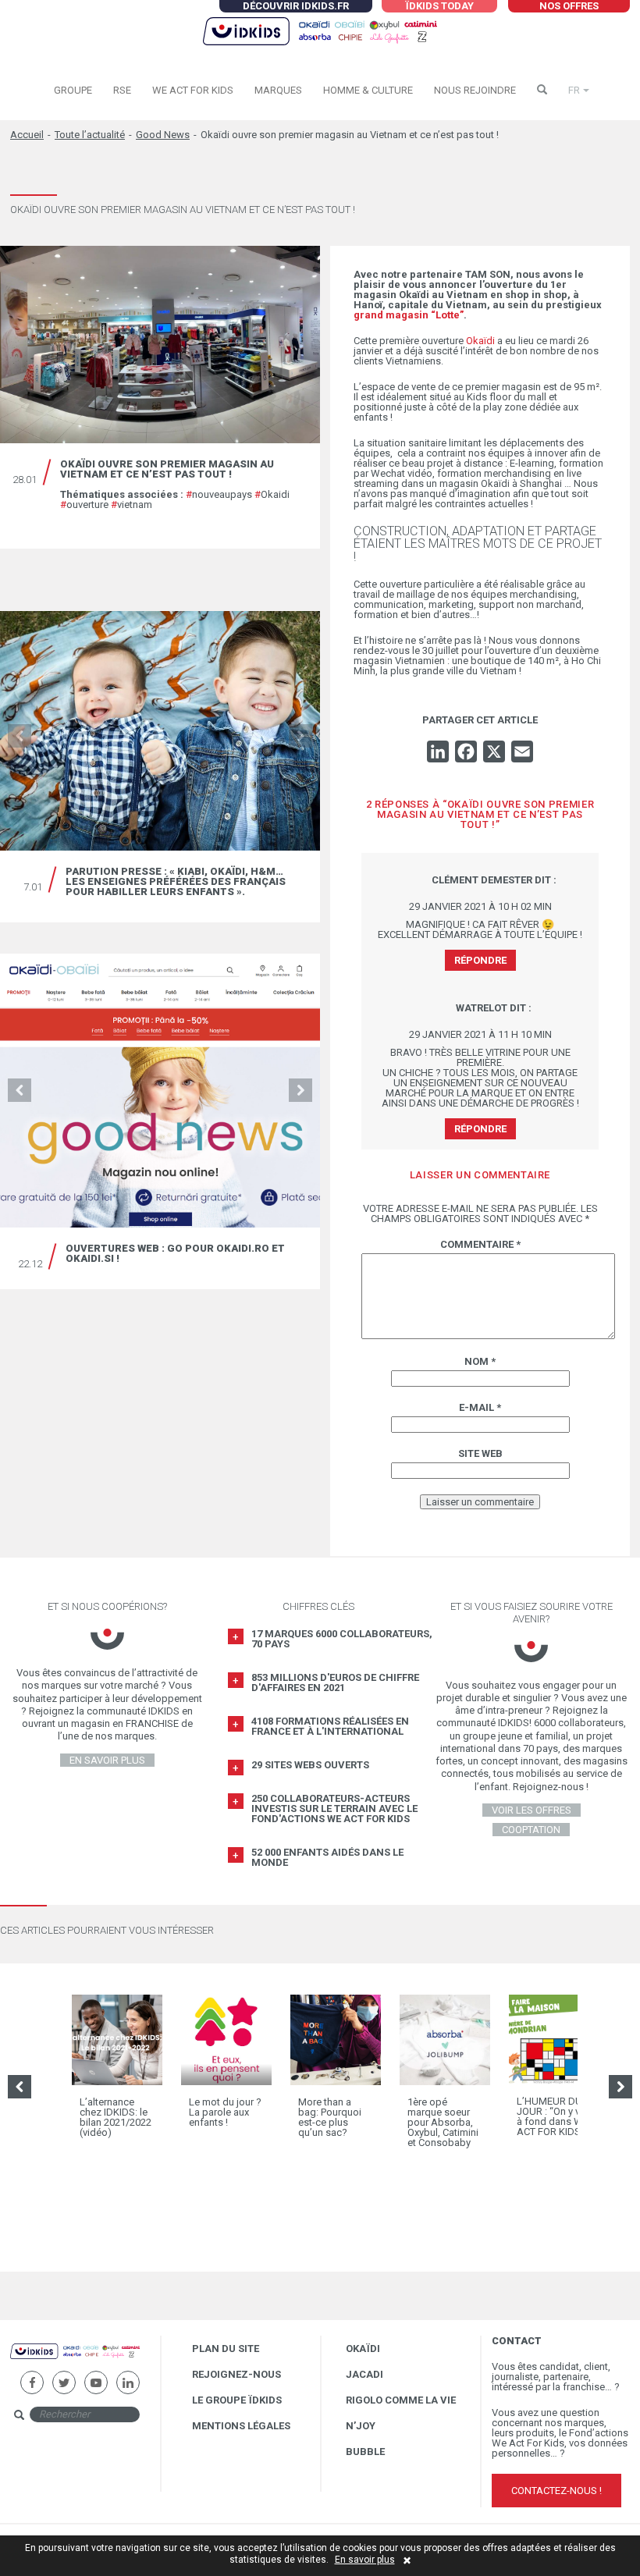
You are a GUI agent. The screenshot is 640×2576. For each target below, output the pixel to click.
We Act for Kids (193, 90)
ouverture (84, 505)
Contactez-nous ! (556, 2491)
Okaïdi (480, 341)
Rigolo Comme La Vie (401, 2400)
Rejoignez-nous (236, 2374)
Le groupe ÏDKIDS (237, 2400)
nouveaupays (219, 494)
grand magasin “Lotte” (409, 315)
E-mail (480, 1407)
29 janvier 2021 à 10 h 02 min (480, 906)
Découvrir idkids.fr (296, 6)
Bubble (365, 2452)
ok (154, 2413)
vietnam (132, 505)
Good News (163, 135)
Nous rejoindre (475, 90)
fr (574, 90)
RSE (122, 90)
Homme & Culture (368, 90)
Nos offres (569, 6)
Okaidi (272, 494)
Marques (278, 90)
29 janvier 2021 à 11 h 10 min (480, 1034)
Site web (480, 1453)
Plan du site (226, 2349)
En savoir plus (365, 2560)
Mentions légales (241, 2426)
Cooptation (531, 1830)
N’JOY (361, 2426)
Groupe (73, 90)
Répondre (480, 960)
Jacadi (364, 2374)
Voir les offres (532, 1810)
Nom (480, 1361)
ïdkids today (439, 6)
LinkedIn (128, 2377)
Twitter (64, 2377)
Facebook (32, 2377)
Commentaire (480, 1244)
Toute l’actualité (90, 135)
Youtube (96, 2377)
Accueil (27, 135)
